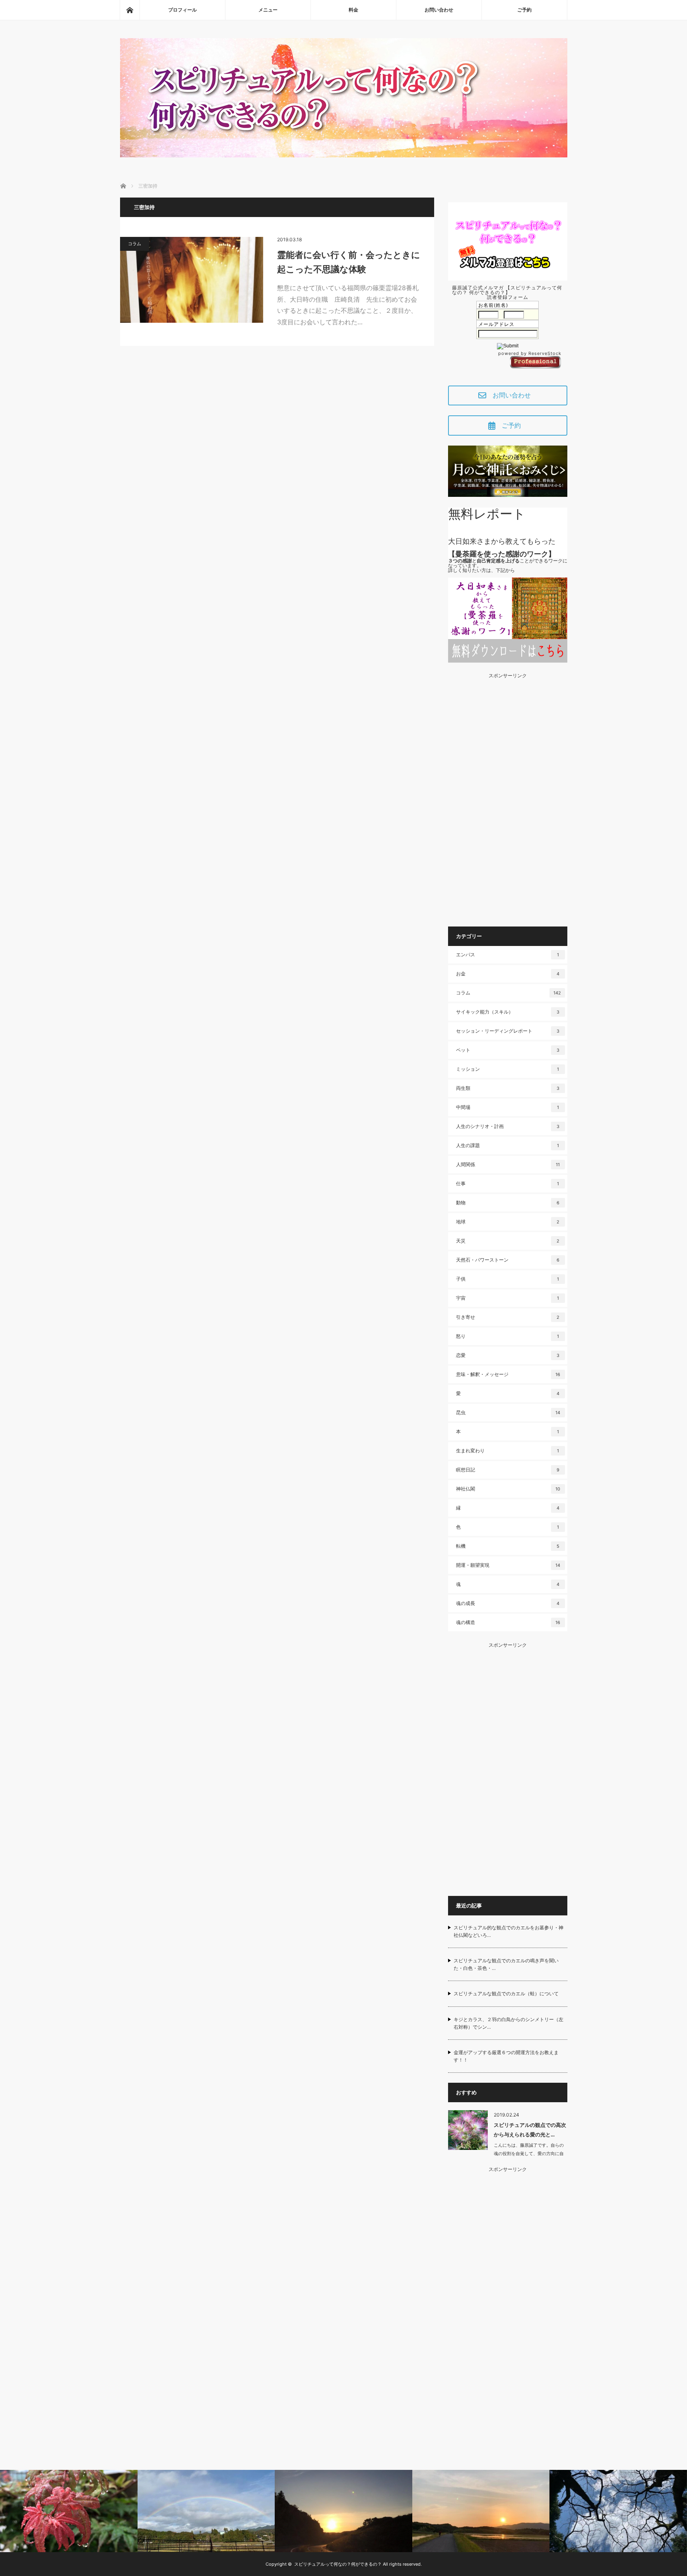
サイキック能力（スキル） (508, 1012)
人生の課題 (507, 1145)
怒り (507, 1336)
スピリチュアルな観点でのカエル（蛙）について (506, 1994)
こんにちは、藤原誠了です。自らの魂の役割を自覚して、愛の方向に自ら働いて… (529, 2153)
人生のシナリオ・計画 (508, 1126)
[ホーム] (130, 10)
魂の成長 (508, 1603)
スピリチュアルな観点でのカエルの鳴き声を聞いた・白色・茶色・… (506, 1964)
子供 (507, 1279)
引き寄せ (508, 1317)
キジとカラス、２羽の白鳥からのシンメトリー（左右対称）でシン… (508, 2023)
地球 (508, 1222)
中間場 (507, 1107)
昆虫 (508, 1412)
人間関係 (508, 1164)
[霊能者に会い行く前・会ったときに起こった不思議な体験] (192, 280)
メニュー (268, 10)
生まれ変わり (507, 1451)
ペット (508, 1050)
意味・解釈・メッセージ (508, 1374)
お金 (508, 974)
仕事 (507, 1183)
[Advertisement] (508, 797)
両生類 (508, 1088)
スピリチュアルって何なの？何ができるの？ (338, 2564)
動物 (508, 1203)
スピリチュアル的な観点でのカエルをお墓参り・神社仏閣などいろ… (508, 1931)
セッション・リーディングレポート (508, 1031)
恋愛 (508, 1355)
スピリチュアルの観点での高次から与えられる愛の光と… (530, 2129)
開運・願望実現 (508, 1565)
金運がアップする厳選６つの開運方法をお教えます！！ (506, 2056)
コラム (135, 244)
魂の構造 (508, 1622)
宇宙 (507, 1298)
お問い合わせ (439, 10)
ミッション (507, 1069)
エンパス (507, 955)
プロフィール (182, 10)
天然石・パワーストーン (508, 1260)
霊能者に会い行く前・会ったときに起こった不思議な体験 (349, 262)
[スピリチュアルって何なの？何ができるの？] (344, 155)
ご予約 (524, 10)
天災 (508, 1241)
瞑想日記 (508, 1470)
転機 (508, 1546)
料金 (353, 10)
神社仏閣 (508, 1489)
